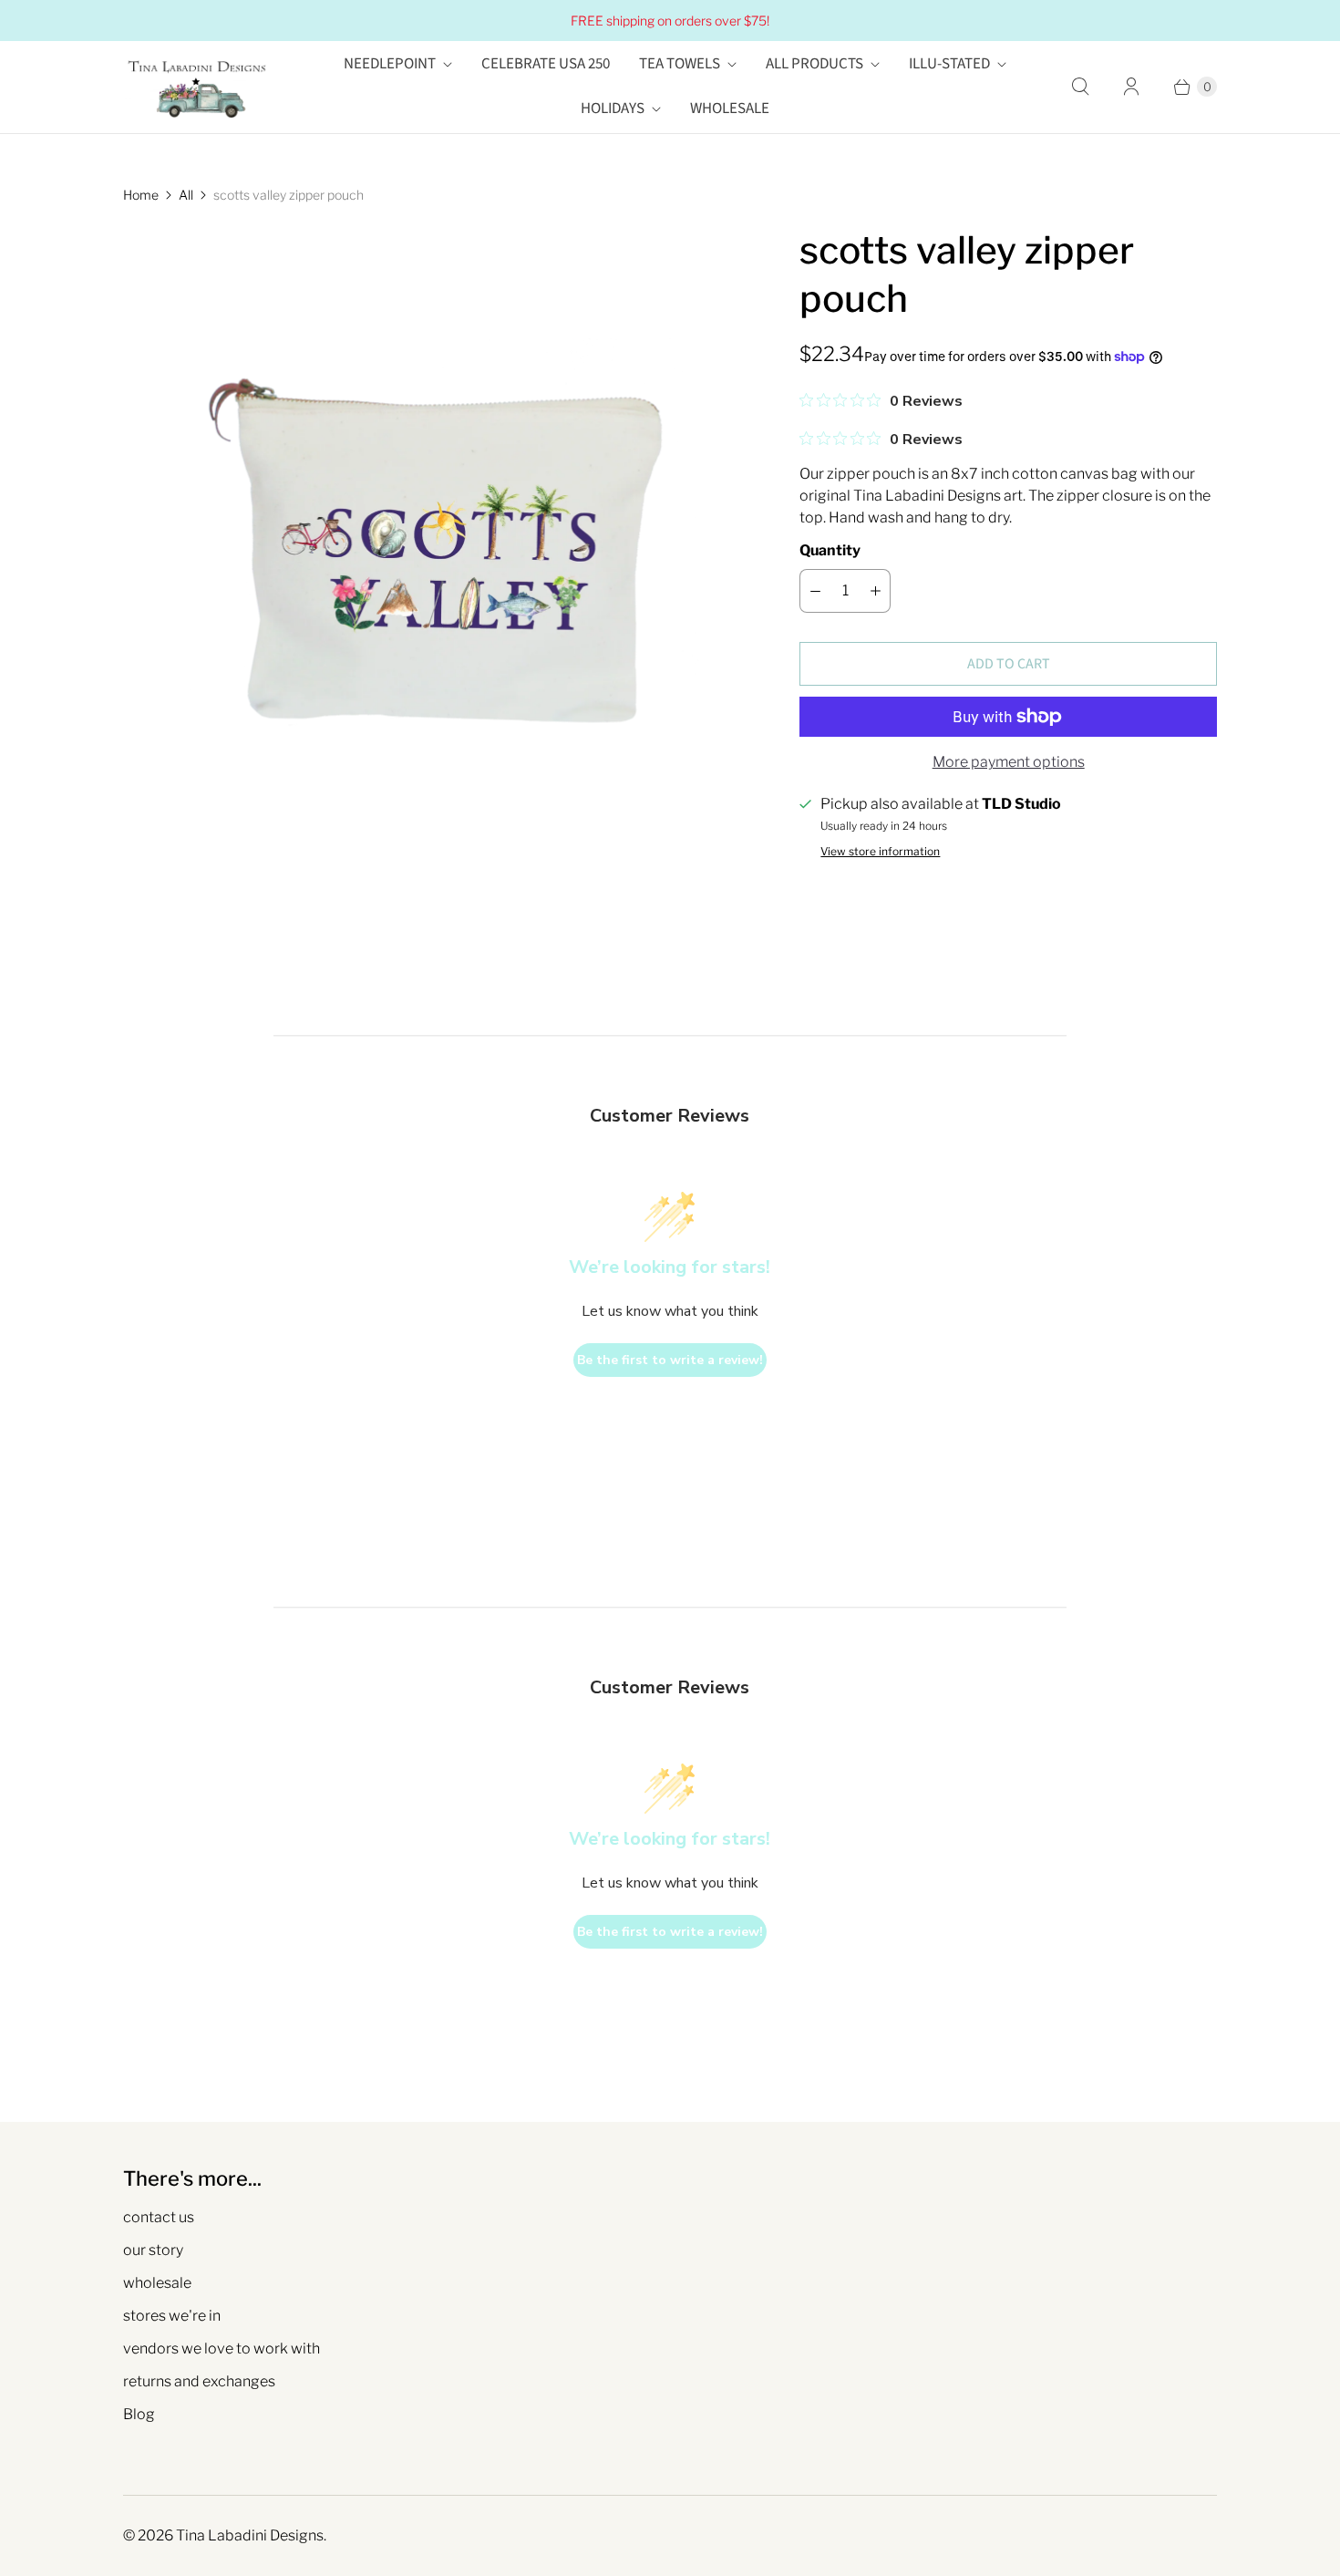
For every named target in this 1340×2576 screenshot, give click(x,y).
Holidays (613, 109)
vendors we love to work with (222, 2348)
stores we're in (172, 2316)
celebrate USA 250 (546, 64)
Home (141, 195)
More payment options (1009, 762)
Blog (139, 2414)
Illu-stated (949, 64)
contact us (159, 2217)
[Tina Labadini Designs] (196, 87)
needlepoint (390, 64)
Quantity (830, 550)
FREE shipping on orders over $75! (670, 21)
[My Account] (1131, 87)
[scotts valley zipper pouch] (436, 539)
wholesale (157, 2283)
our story (153, 2250)
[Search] (1080, 87)
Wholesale (730, 109)
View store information (880, 852)
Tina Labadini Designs (250, 2535)
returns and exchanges (199, 2381)
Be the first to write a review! (670, 1360)
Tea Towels (680, 64)
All (186, 195)
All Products (814, 64)
